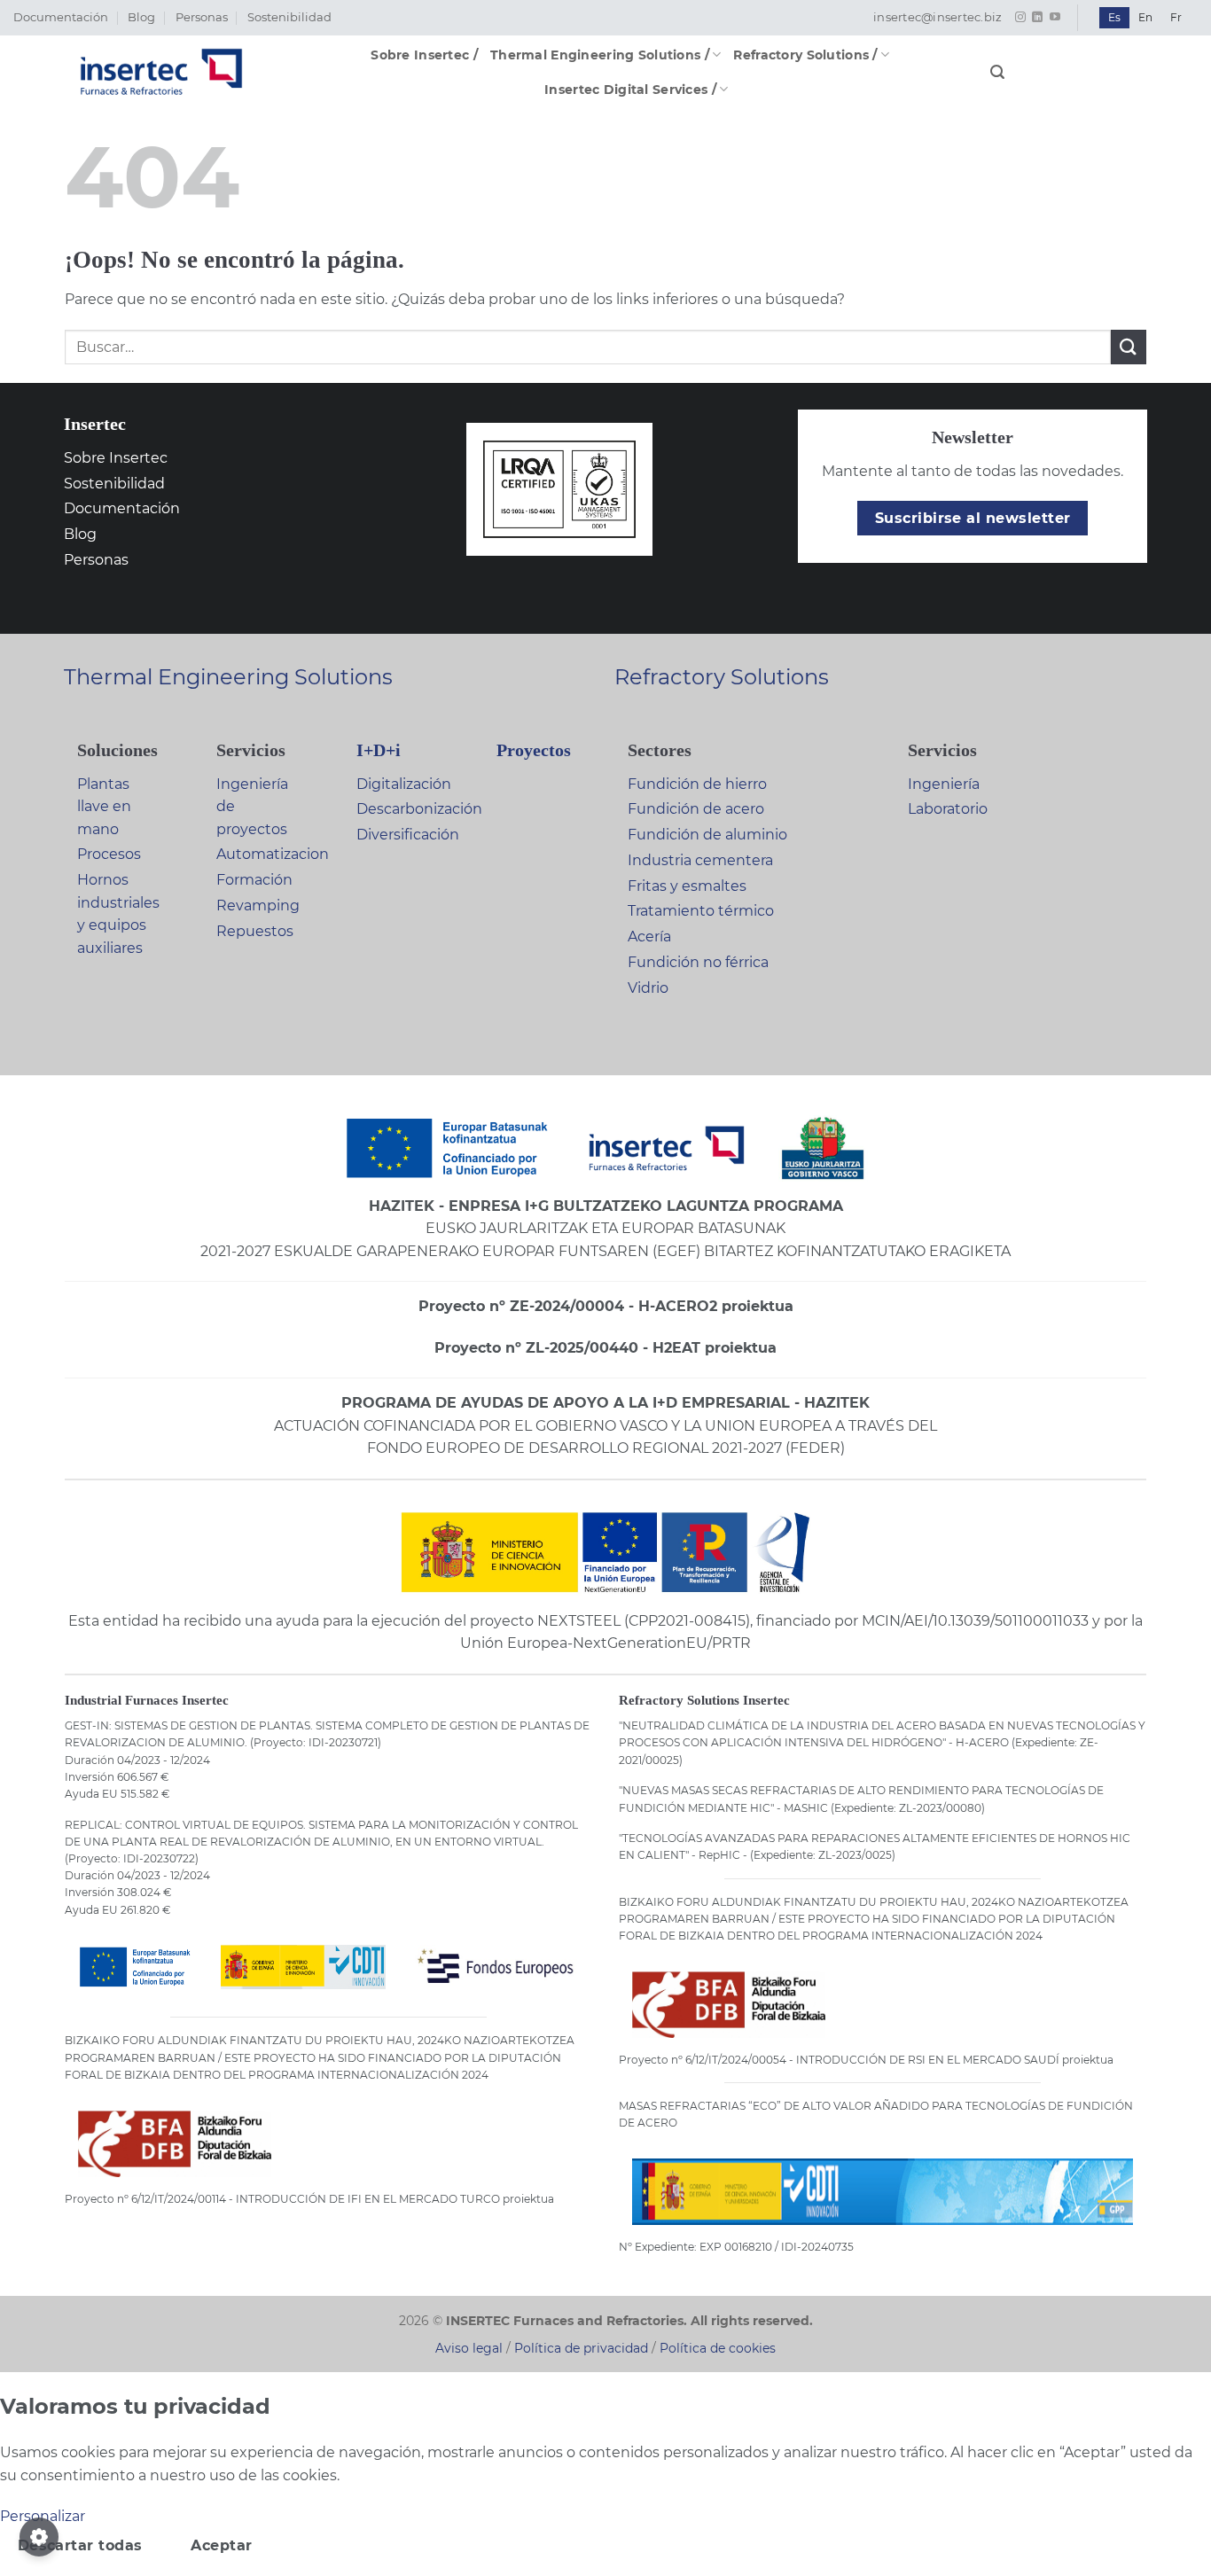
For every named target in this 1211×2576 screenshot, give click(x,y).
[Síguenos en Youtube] (1055, 18)
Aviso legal (469, 2348)
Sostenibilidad (289, 17)
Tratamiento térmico (701, 911)
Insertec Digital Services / (630, 90)
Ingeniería (944, 784)
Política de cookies (718, 2348)
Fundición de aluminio (707, 835)
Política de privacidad (581, 2348)
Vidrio (648, 988)
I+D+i (379, 750)
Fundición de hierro (697, 784)
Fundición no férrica (698, 962)
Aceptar (221, 2545)
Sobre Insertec (116, 458)
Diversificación (408, 835)
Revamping (258, 906)
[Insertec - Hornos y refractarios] (161, 72)
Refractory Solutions (722, 677)
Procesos (109, 854)
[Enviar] (1129, 347)
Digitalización (404, 784)
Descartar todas (80, 2545)
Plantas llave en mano (104, 807)
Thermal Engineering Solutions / (600, 55)
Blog (141, 17)
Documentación (61, 17)
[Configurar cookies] (39, 2537)
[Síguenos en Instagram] (1020, 18)
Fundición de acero (696, 809)
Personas (202, 17)
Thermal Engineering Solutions (228, 677)
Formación (254, 880)
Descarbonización (419, 809)
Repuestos (255, 931)
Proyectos (534, 750)
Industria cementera (700, 860)
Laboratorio (948, 809)
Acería (649, 937)
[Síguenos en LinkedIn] (1037, 18)
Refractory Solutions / (805, 55)
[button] (997, 72)
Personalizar (43, 2516)
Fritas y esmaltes (687, 886)
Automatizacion (273, 854)
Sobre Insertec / (424, 55)
